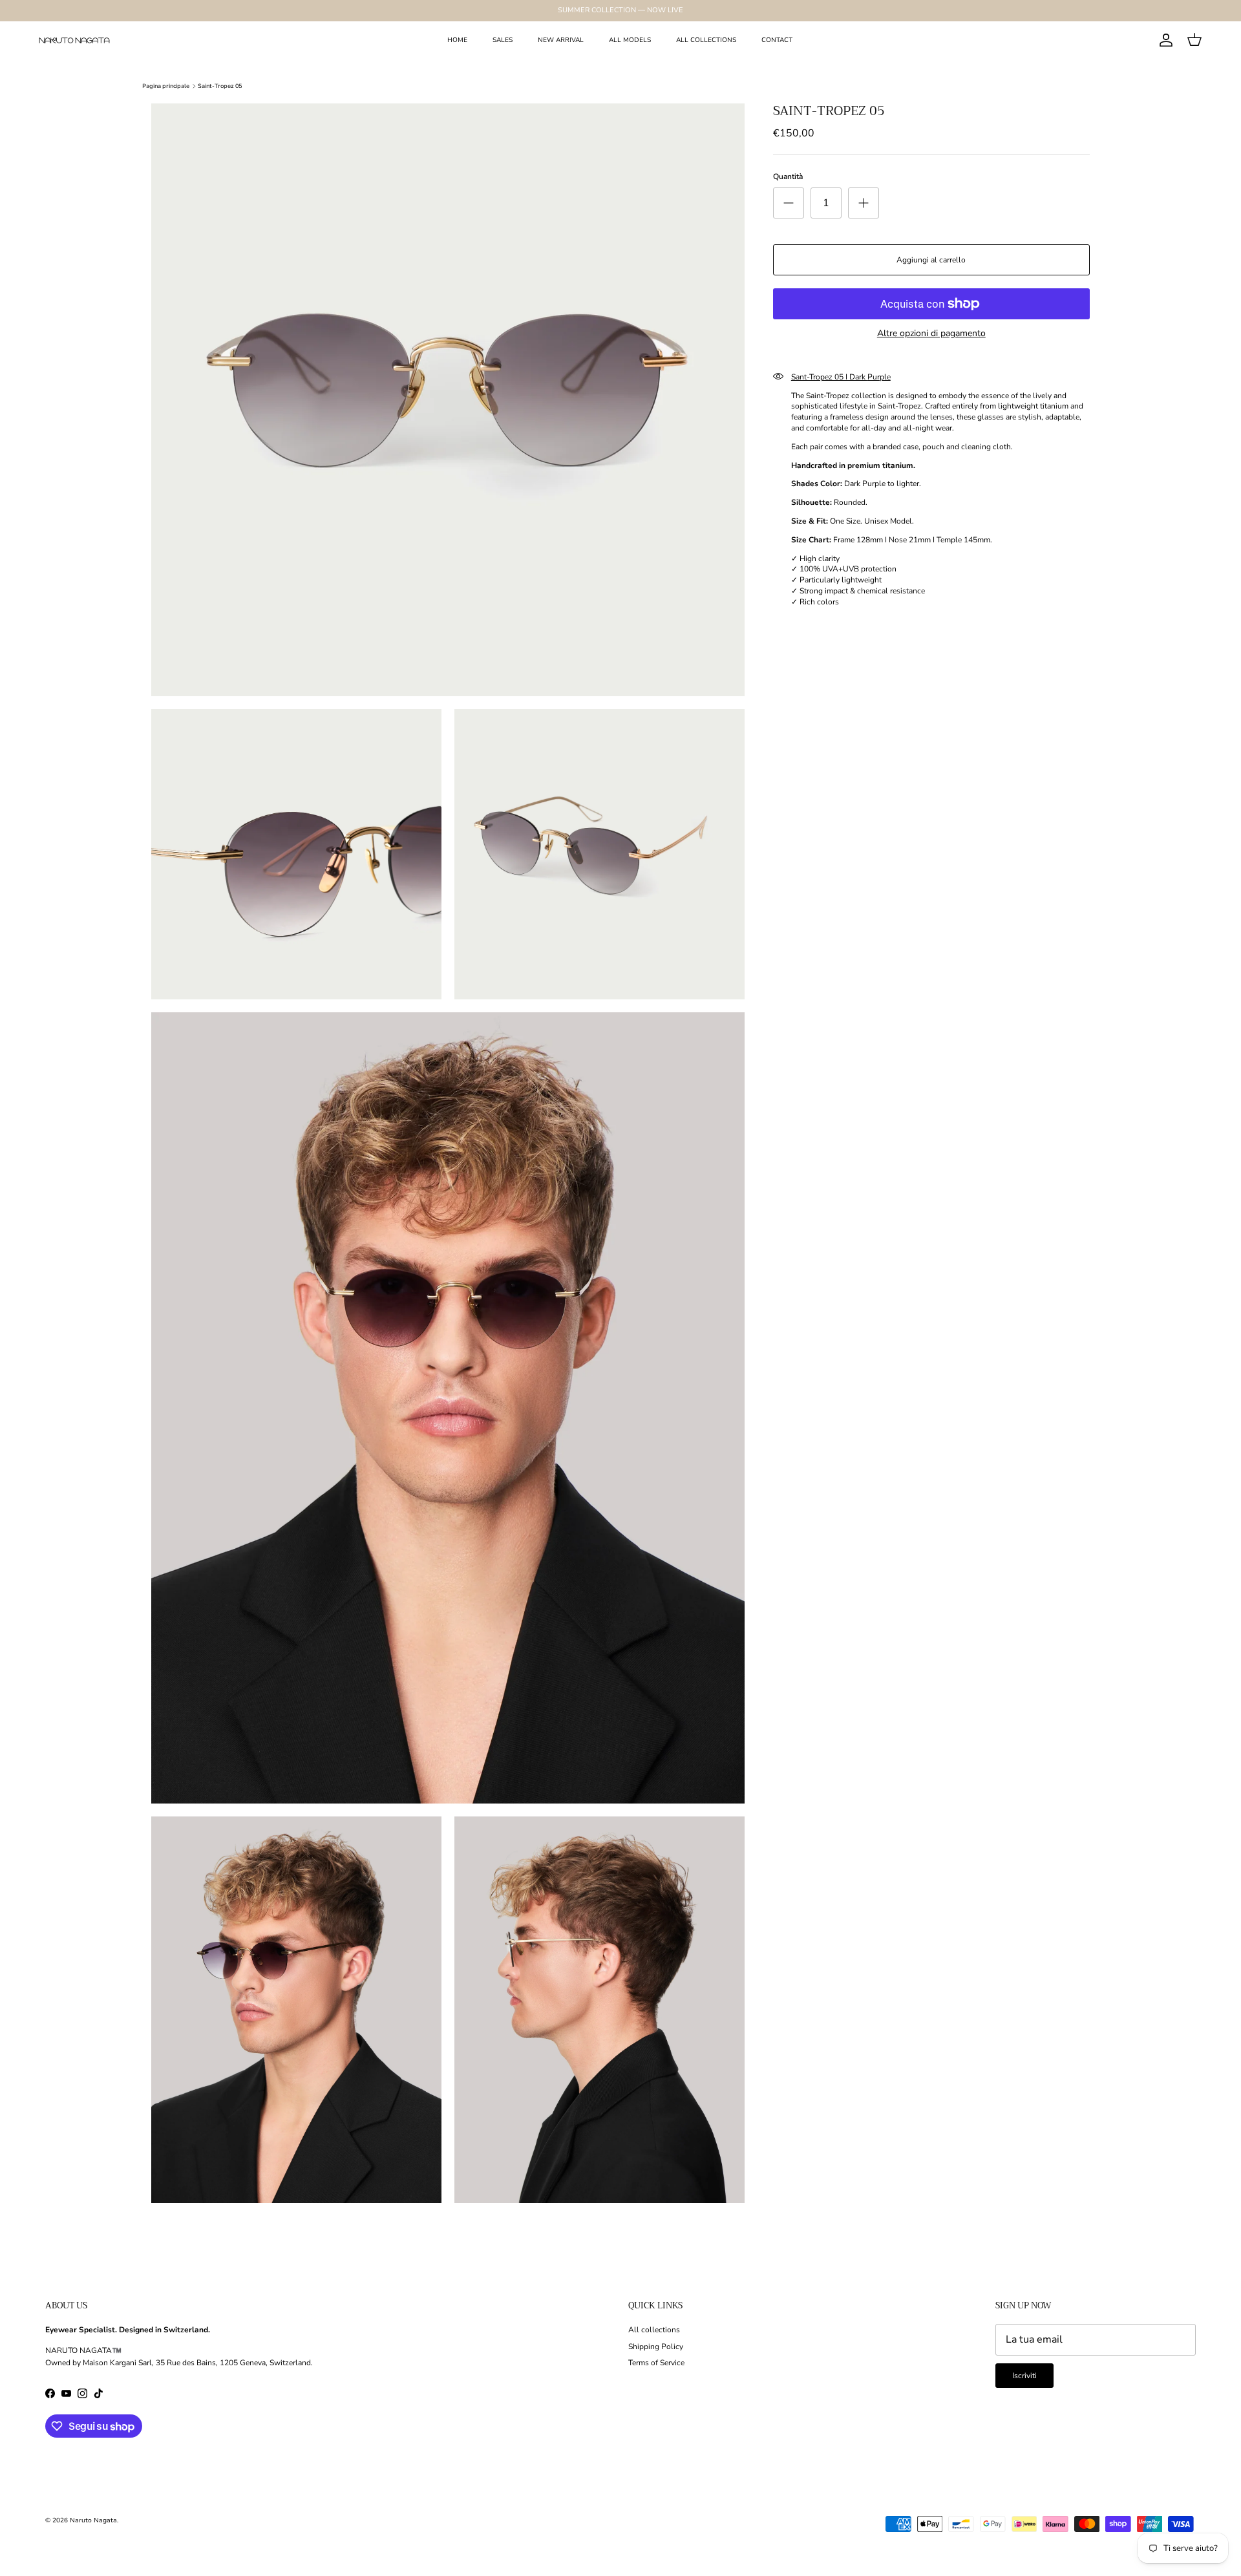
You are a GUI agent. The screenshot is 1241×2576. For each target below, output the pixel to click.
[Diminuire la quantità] (789, 203)
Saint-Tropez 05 (220, 86)
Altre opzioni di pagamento (931, 334)
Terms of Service (656, 2363)
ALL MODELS (630, 40)
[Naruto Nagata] (74, 40)
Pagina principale (166, 86)
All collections (654, 2330)
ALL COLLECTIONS (706, 40)
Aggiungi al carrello (931, 260)
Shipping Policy (656, 2347)
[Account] (1163, 40)
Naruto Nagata (93, 2520)
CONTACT (777, 40)
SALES (503, 40)
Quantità (788, 176)
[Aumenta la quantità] (864, 203)
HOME (457, 40)
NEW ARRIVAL (561, 40)
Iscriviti (1024, 2376)
